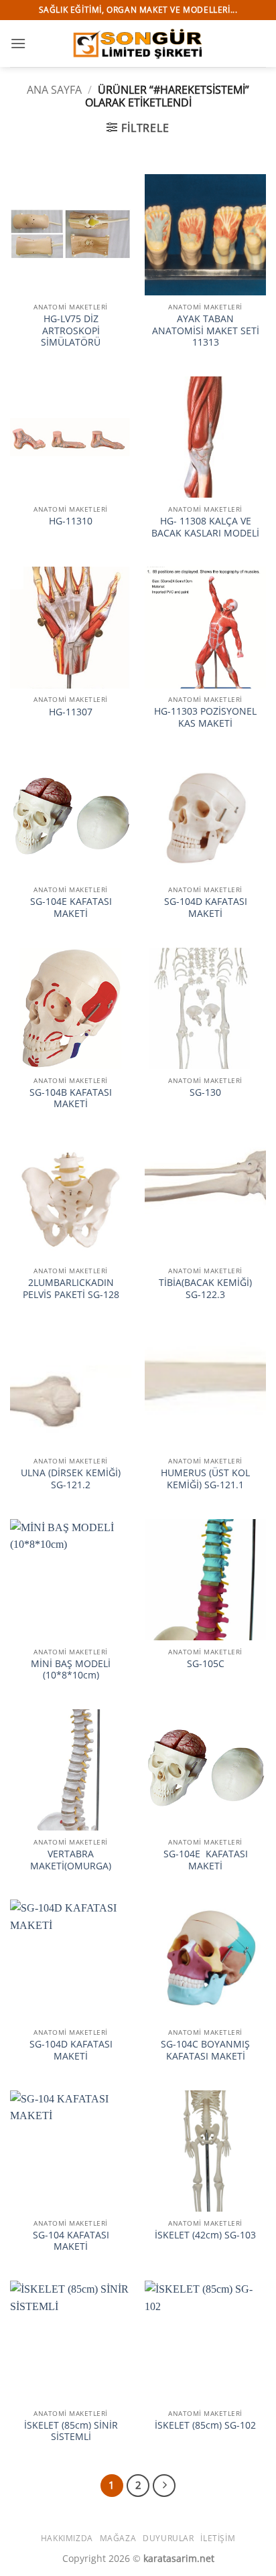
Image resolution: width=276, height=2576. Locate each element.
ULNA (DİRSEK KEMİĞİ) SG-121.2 (71, 1479)
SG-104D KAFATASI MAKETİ (206, 907)
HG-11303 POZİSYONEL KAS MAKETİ (205, 717)
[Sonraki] (164, 2486)
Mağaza (118, 2538)
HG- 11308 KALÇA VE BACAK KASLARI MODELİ (205, 527)
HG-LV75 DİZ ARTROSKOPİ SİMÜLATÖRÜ (71, 331)
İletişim (218, 2538)
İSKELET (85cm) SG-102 (205, 2425)
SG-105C (206, 1664)
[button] (18, 43)
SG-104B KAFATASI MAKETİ (71, 1098)
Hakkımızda (67, 2538)
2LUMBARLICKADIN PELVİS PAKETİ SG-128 (71, 1288)
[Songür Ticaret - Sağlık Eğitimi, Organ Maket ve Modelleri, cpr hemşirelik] (138, 43)
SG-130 (205, 1092)
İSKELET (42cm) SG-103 (205, 2235)
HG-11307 (71, 712)
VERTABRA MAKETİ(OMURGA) (71, 1860)
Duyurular (168, 2538)
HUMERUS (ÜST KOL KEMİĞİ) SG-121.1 (205, 1479)
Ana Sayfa (54, 90)
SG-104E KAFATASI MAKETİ (71, 907)
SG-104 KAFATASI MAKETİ (71, 2241)
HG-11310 (71, 521)
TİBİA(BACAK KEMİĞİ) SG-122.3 (205, 1288)
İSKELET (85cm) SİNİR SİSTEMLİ (71, 2431)
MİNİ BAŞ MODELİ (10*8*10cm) (71, 1669)
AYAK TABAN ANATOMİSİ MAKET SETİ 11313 (206, 331)
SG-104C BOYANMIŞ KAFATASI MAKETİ (205, 2050)
